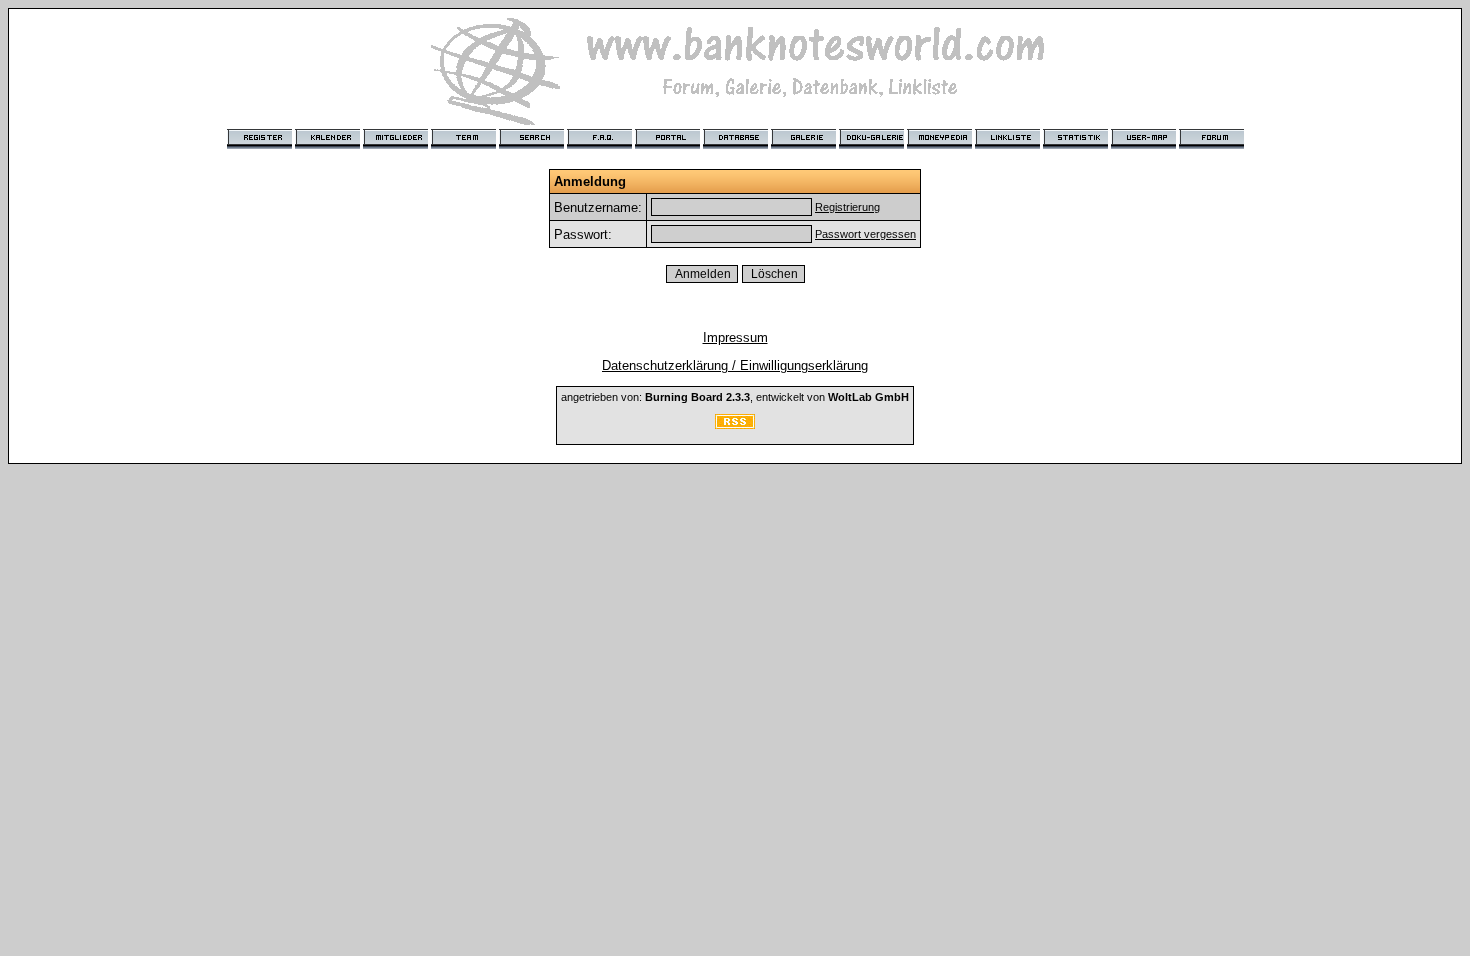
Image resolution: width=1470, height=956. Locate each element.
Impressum (735, 337)
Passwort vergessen (865, 234)
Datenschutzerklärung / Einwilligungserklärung (735, 365)
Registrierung (847, 207)
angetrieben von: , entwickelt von (735, 397)
